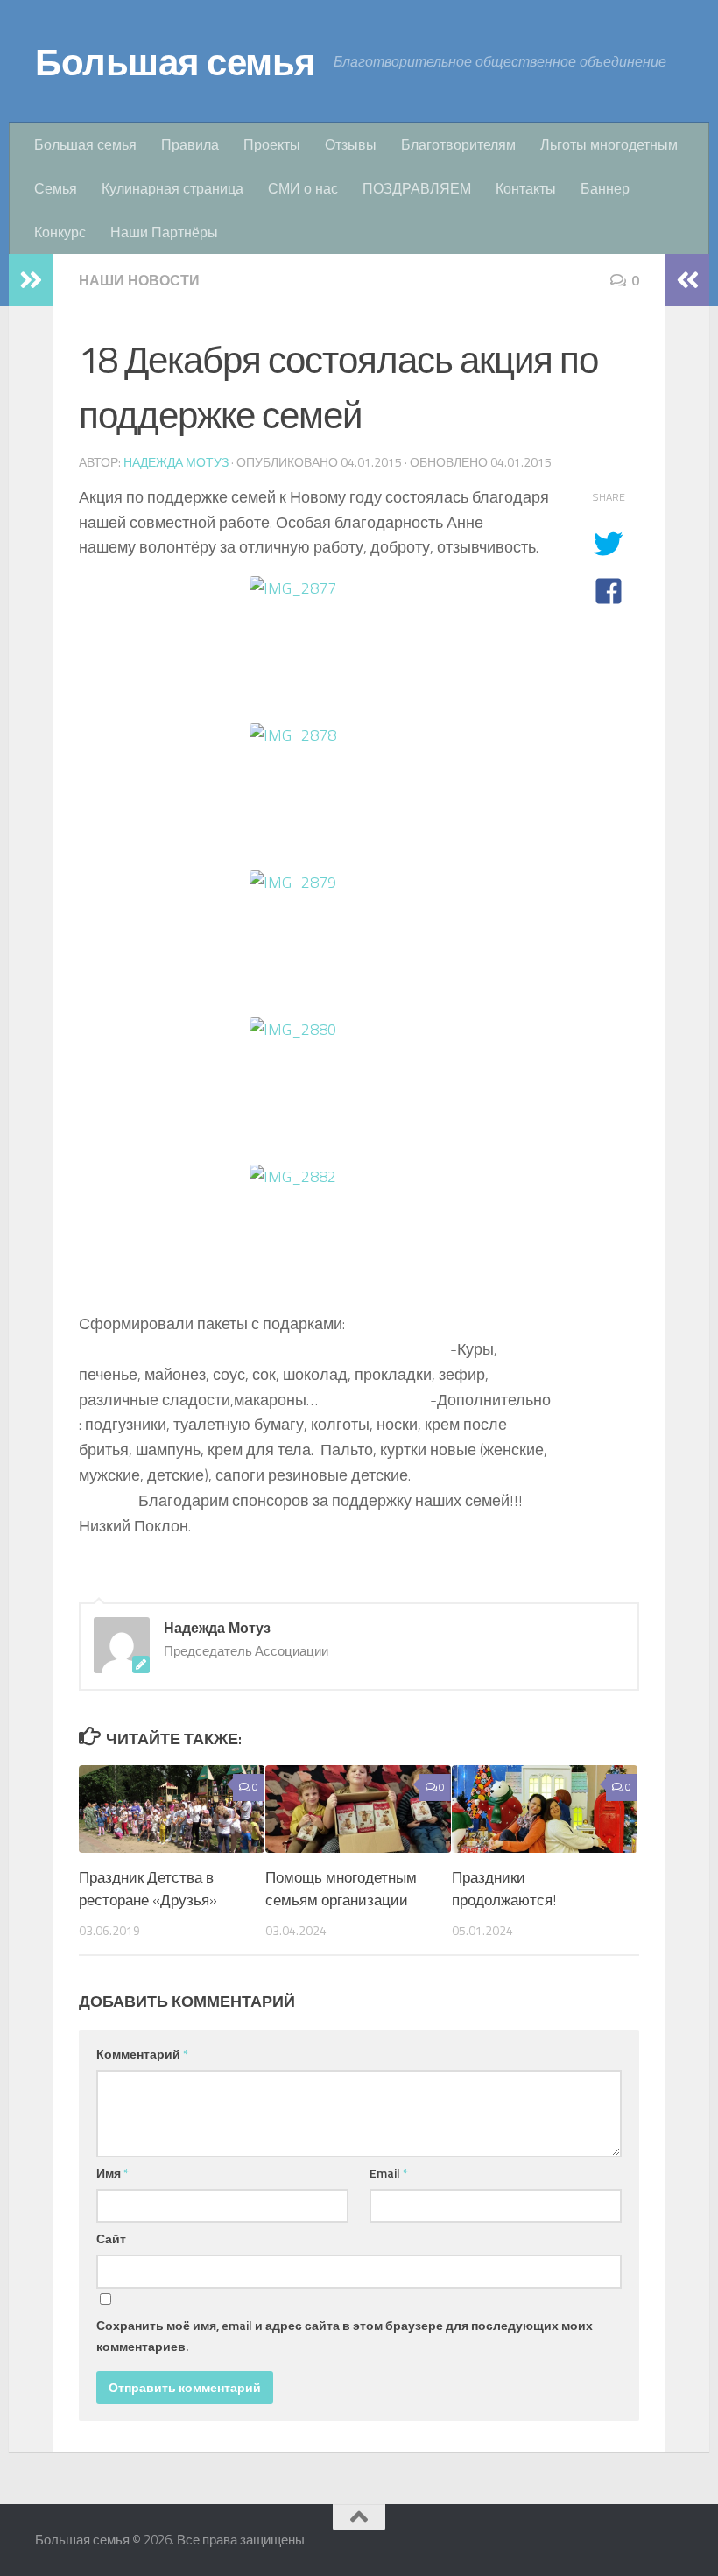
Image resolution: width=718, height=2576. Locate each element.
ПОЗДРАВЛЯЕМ (417, 188)
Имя (113, 2173)
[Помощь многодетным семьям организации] (358, 1809)
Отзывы (351, 144)
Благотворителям (458, 144)
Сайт (111, 2238)
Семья (56, 188)
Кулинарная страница (172, 188)
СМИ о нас (303, 188)
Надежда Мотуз (176, 462)
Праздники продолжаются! (504, 1889)
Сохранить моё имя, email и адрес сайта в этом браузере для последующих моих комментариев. (345, 2336)
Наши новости (139, 280)
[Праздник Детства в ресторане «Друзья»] (172, 1809)
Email (389, 2173)
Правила (190, 144)
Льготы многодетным (609, 144)
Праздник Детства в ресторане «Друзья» (148, 1889)
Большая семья (176, 61)
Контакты (526, 188)
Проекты (272, 144)
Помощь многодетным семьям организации (341, 1889)
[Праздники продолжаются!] (545, 1809)
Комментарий (142, 2054)
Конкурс (60, 232)
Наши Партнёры (164, 232)
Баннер (605, 188)
